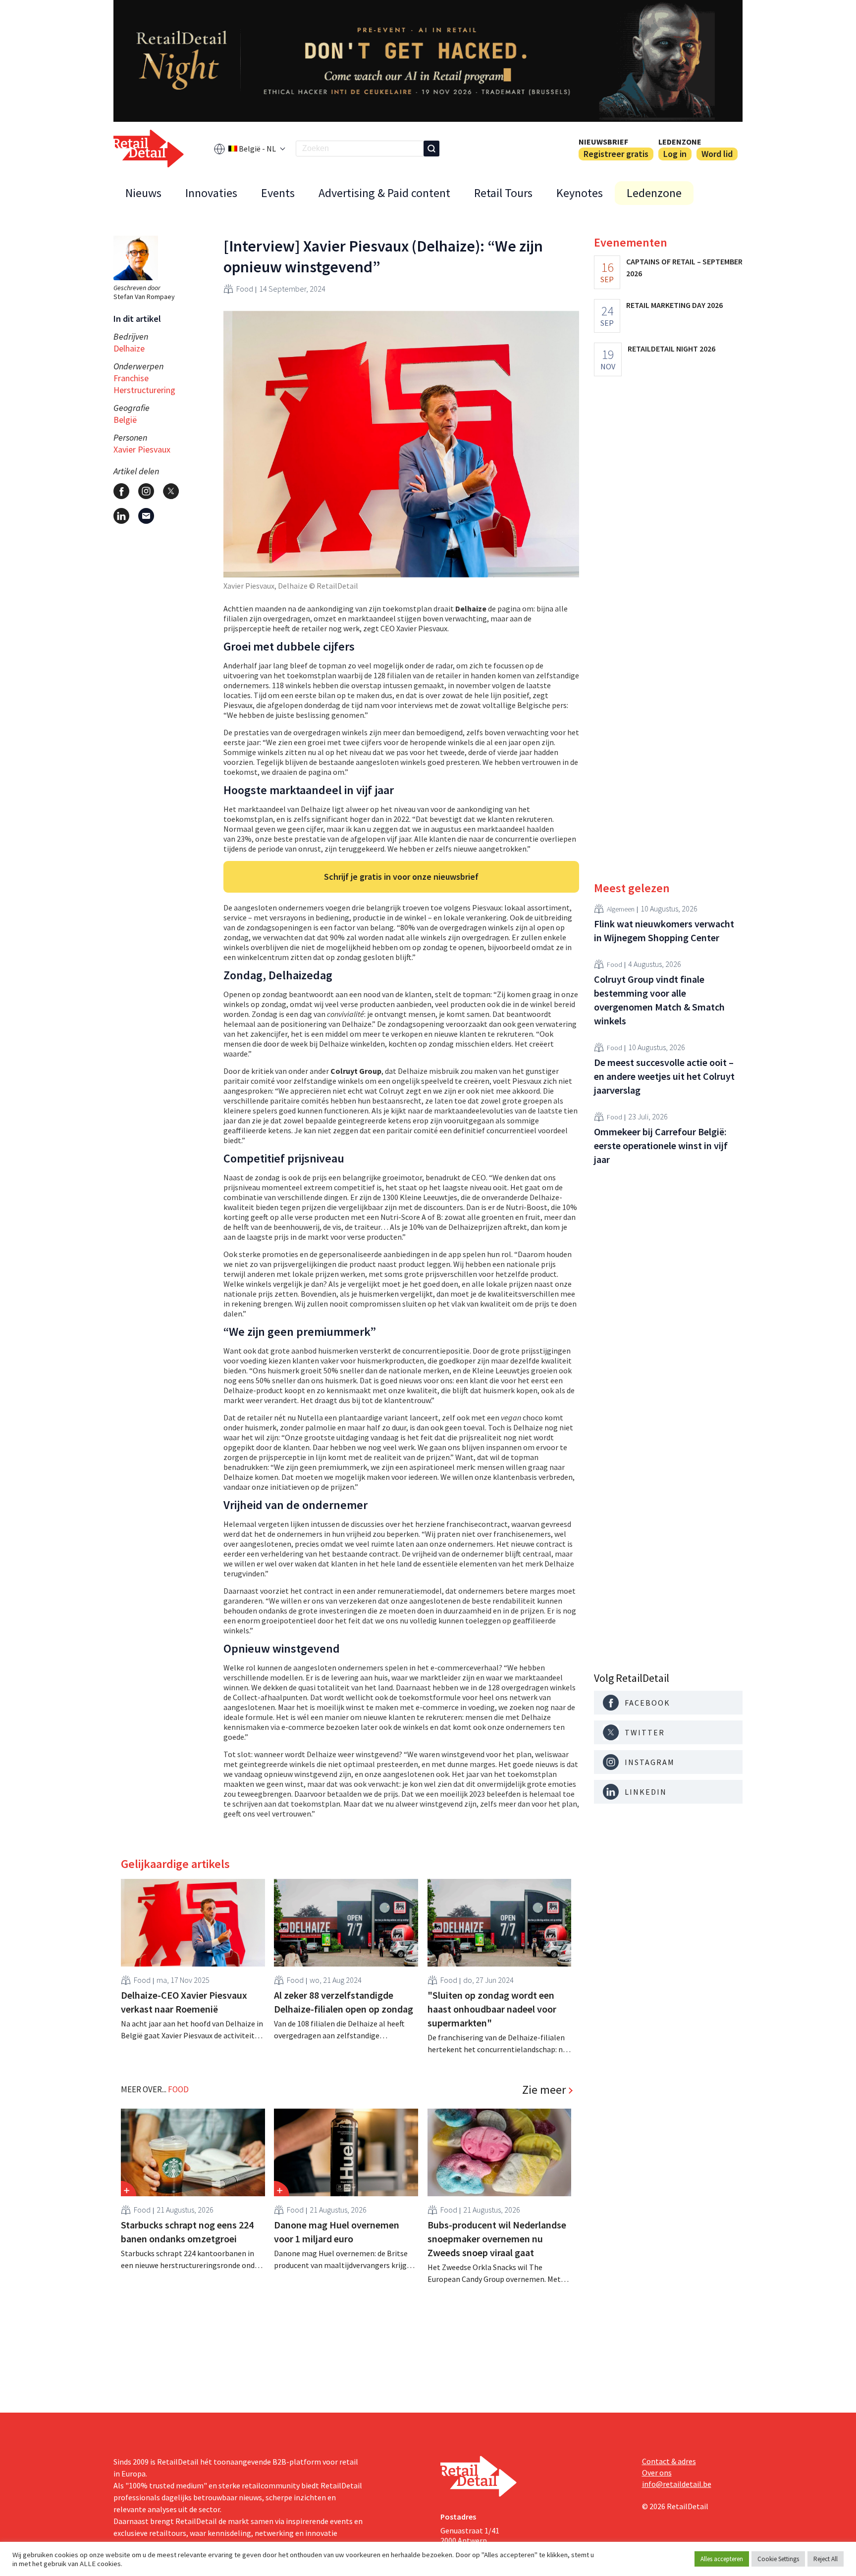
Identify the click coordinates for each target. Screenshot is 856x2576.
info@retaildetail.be (677, 2484)
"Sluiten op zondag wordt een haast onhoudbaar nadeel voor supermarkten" (492, 2009)
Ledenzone (680, 142)
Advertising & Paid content (384, 193)
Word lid (717, 154)
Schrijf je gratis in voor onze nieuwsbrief (401, 877)
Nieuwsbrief (603, 142)
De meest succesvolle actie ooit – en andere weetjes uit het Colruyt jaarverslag (664, 1076)
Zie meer (544, 2090)
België (125, 420)
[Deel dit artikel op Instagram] (146, 491)
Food (245, 289)
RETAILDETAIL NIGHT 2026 (671, 349)
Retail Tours (503, 193)
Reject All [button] (826, 2559)
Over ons (657, 2473)
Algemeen (621, 909)
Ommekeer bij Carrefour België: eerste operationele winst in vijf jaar (661, 1145)
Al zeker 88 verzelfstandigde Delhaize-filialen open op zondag (344, 2002)
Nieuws (143, 193)
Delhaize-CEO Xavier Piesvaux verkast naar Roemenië (184, 2002)
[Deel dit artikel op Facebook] (121, 491)
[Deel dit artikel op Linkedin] (121, 516)
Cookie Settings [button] (778, 2559)
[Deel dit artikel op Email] (146, 516)
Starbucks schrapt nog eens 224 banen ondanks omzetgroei (187, 2232)
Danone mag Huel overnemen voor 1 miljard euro (337, 2232)
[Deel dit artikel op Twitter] (171, 491)
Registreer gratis (616, 154)
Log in (675, 154)
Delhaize (129, 348)
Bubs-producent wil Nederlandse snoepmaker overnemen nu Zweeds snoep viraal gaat (497, 2239)
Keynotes (580, 193)
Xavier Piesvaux (142, 449)
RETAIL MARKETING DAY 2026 (674, 305)
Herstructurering (144, 390)
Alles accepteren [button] (722, 2559)
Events (278, 193)
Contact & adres (669, 2461)
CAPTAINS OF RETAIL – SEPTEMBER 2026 (684, 267)
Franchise (131, 378)
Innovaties (211, 193)
